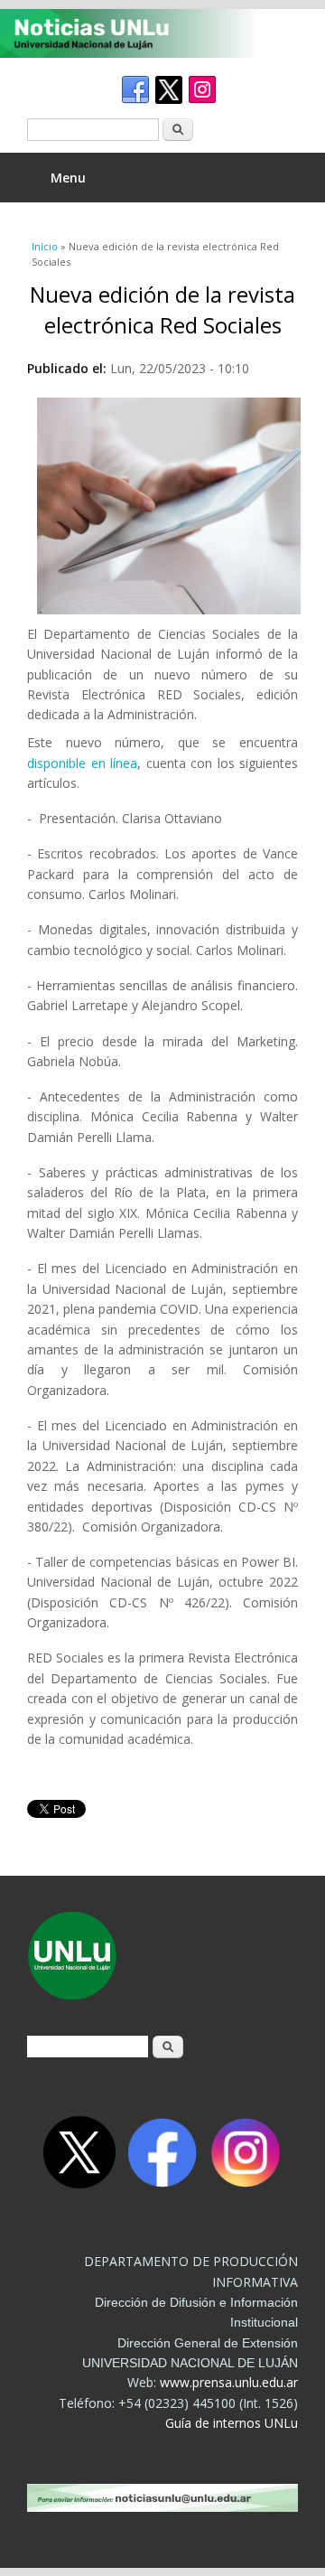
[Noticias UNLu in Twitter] (169, 90)
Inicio (45, 246)
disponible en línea (82, 763)
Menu (68, 178)
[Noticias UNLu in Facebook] (135, 90)
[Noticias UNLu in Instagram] (202, 90)
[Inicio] (149, 33)
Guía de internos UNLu (232, 2423)
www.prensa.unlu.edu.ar (229, 2382)
